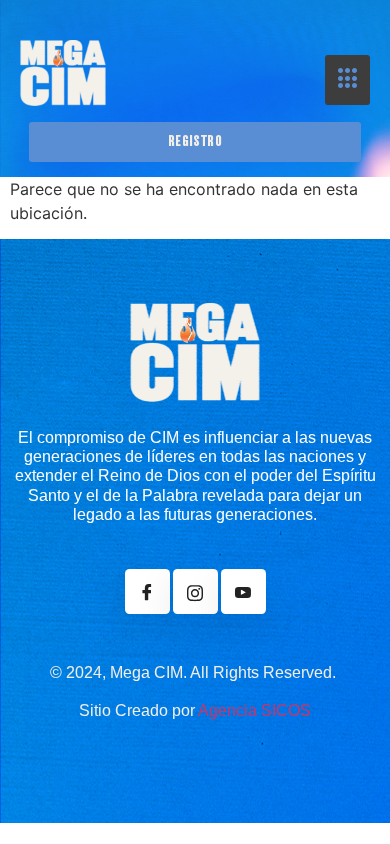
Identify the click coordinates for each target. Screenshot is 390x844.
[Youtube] (243, 591)
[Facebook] (147, 591)
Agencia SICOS (254, 710)
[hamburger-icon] (347, 80)
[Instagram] (195, 591)
